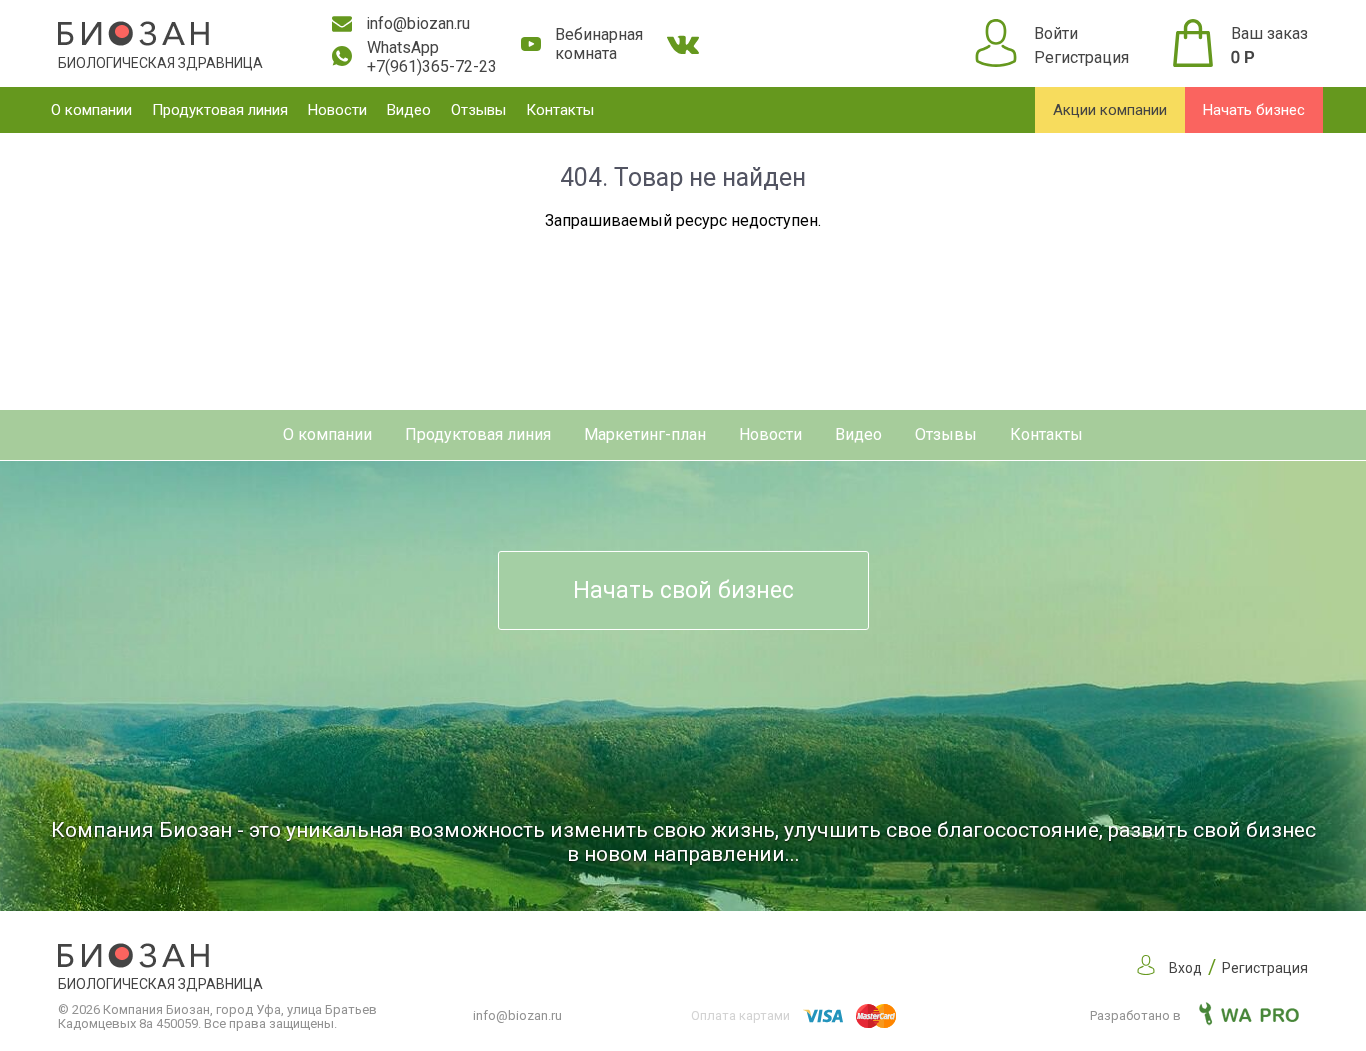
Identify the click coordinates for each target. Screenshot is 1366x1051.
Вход (1185, 968)
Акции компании (1110, 110)
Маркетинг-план (645, 434)
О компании (91, 110)
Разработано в (1137, 1015)
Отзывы (478, 110)
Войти (1056, 33)
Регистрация (1081, 57)
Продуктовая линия (220, 110)
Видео (409, 110)
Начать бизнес (1254, 110)
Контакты (560, 110)
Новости (337, 110)
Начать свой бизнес (683, 590)
